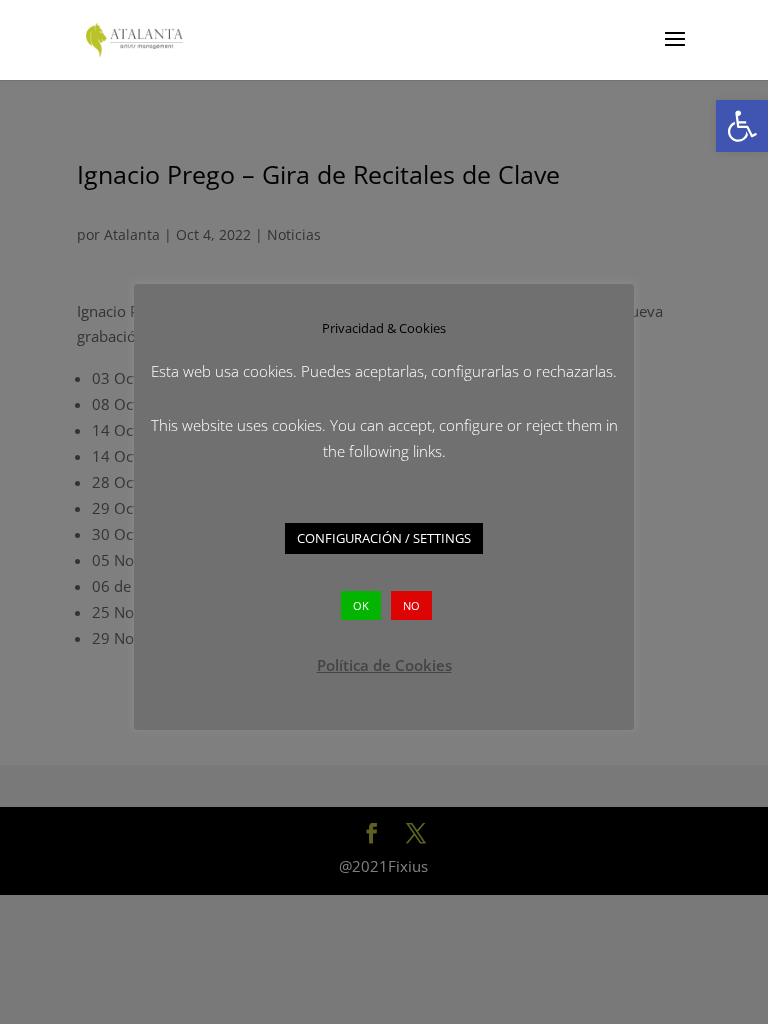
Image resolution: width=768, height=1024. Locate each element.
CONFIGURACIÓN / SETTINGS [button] (384, 538)
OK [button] (361, 605)
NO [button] (411, 605)
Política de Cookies (384, 665)
